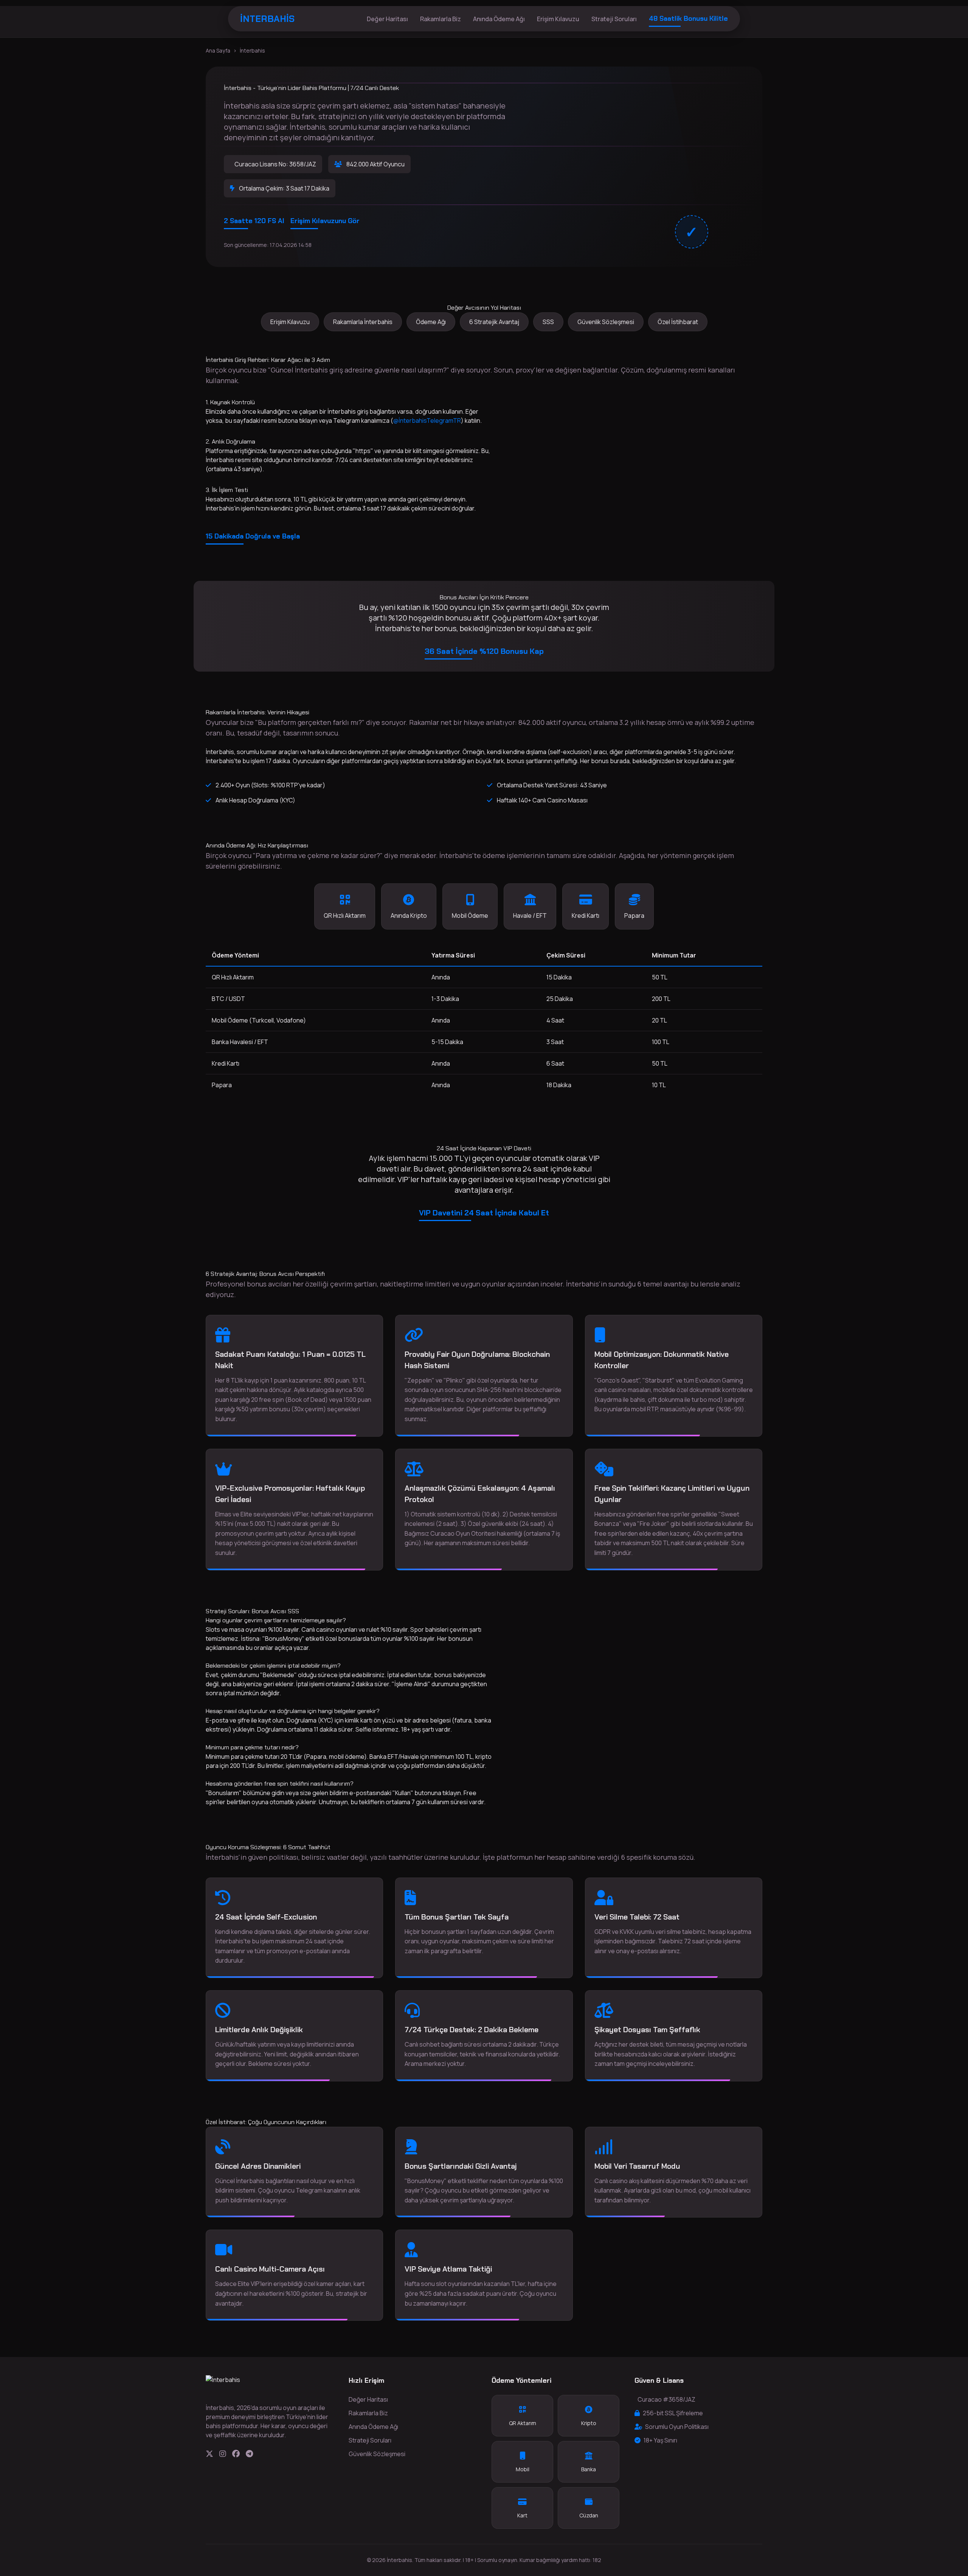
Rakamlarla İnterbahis (363, 322)
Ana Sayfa (218, 50)
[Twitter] (209, 2454)
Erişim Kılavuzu (558, 19)
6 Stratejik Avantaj (494, 322)
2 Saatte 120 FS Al (254, 221)
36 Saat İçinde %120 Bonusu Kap (484, 651)
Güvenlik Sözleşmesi (606, 322)
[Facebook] (236, 2454)
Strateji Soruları (614, 19)
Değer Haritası (387, 19)
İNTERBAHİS (267, 19)
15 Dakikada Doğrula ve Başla (253, 536)
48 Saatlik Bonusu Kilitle (688, 19)
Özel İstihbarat (678, 322)
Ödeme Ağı (431, 322)
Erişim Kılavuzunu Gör (325, 221)
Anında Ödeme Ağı (499, 19)
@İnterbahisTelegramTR (427, 421)
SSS (548, 322)
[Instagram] (223, 2454)
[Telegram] (249, 2454)
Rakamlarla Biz (441, 19)
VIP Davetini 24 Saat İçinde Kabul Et (484, 1213)
